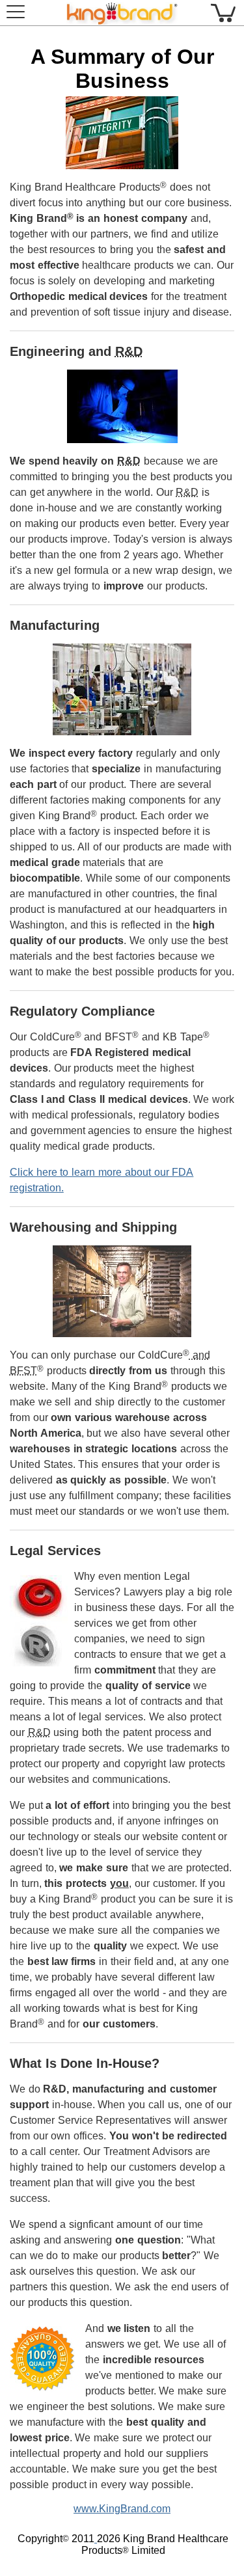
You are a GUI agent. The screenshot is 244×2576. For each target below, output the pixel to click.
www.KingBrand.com (122, 2509)
